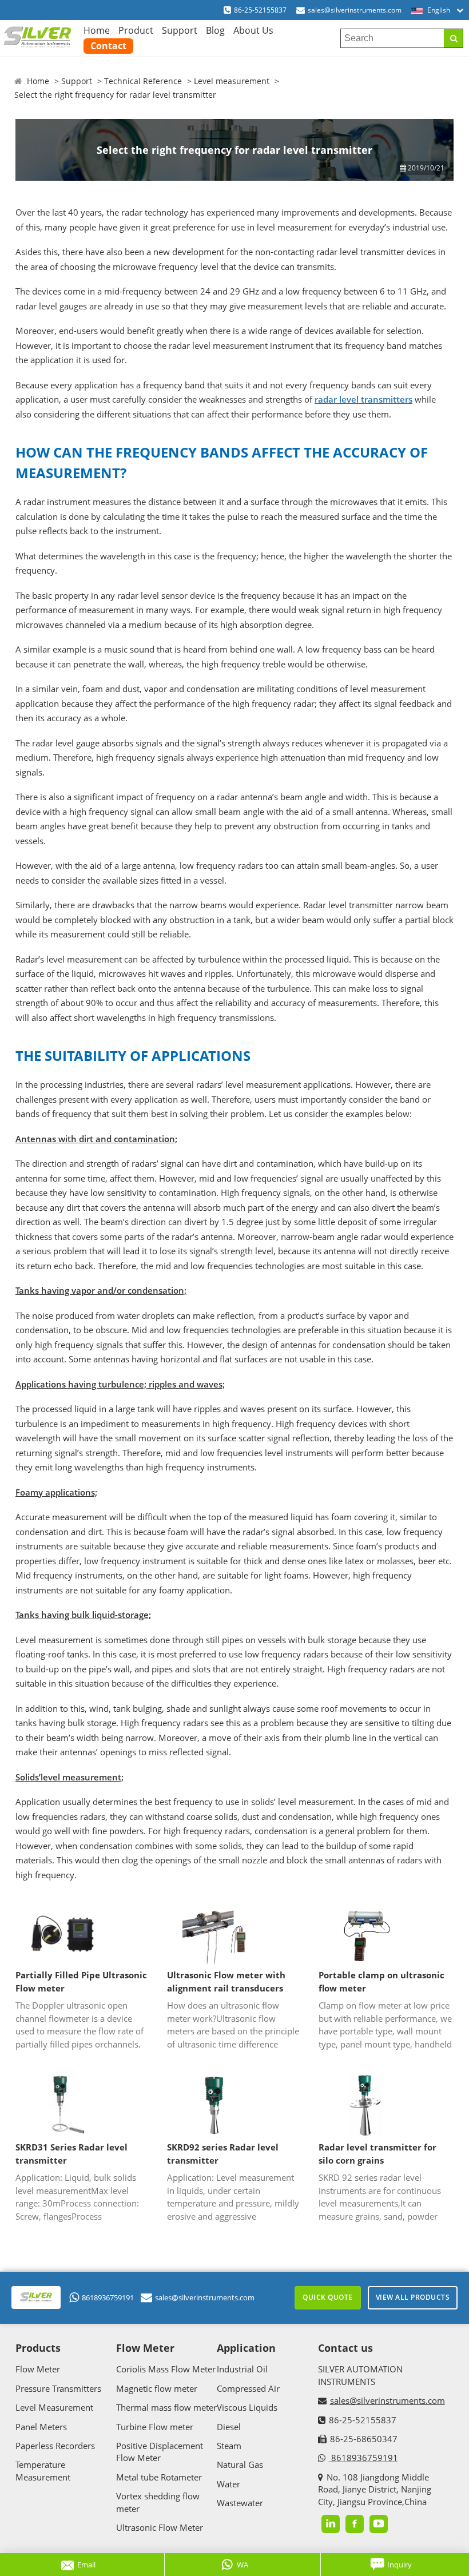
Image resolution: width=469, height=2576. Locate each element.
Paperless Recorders (55, 2446)
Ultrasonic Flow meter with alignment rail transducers (226, 1981)
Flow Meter (38, 2369)
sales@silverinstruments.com (355, 10)
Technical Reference (143, 81)
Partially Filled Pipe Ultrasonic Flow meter (81, 1981)
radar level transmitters (363, 399)
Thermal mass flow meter (166, 2407)
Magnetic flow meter (157, 2388)
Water (228, 2484)
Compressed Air (248, 2388)
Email (86, 2565)
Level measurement (232, 81)
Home (97, 30)
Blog (215, 30)
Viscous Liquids (247, 2407)
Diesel (229, 2427)
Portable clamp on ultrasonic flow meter (381, 1981)
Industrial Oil (242, 2369)
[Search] (453, 38)
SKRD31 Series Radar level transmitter (71, 2154)
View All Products (413, 2297)
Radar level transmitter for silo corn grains (377, 2154)
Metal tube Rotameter (159, 2477)
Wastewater (240, 2503)
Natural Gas (240, 2464)
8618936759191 (108, 2297)
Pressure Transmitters (58, 2388)
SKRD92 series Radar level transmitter (223, 2154)
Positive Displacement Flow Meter (160, 2452)
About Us (253, 30)
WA (243, 2565)
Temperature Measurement (43, 2470)
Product (136, 30)
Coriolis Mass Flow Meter (166, 2369)
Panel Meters (41, 2427)
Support (180, 30)
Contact (108, 46)
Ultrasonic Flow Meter (160, 2527)
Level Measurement (54, 2407)
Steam (229, 2446)
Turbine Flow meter (155, 2427)
